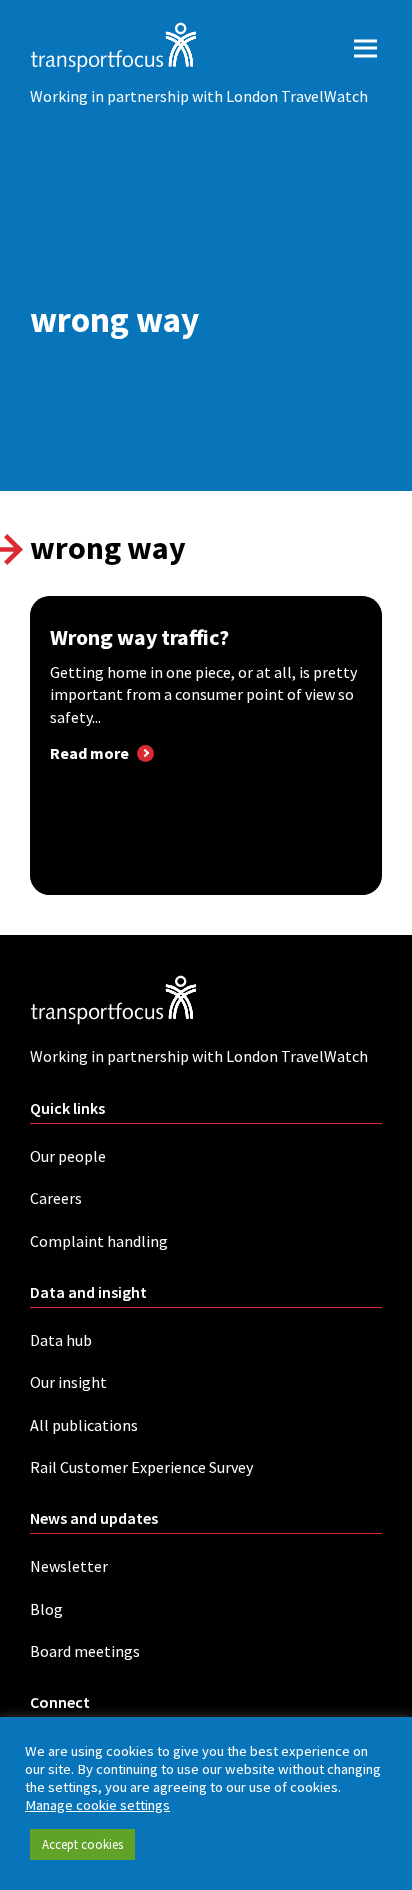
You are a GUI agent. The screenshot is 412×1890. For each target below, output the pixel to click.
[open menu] (365, 47)
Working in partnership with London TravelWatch (199, 96)
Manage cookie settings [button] (97, 1805)
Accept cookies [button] (82, 1844)
